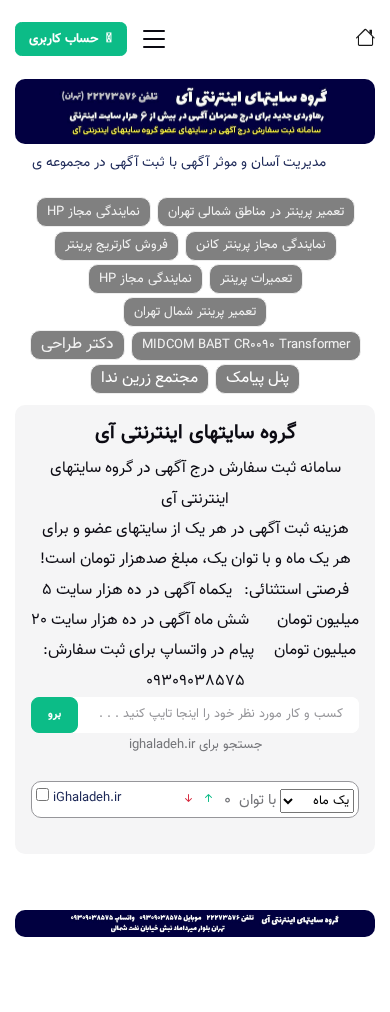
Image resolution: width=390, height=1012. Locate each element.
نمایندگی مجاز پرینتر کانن (261, 245)
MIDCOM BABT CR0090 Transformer (246, 345)
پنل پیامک (257, 378)
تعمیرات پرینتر (256, 279)
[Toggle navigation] (154, 39)
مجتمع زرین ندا (149, 378)
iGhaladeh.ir (87, 798)
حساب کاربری (64, 39)
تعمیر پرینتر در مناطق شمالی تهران (256, 212)
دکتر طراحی (77, 344)
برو (54, 714)
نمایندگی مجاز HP (93, 212)
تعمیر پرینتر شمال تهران (195, 312)
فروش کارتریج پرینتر (116, 245)
